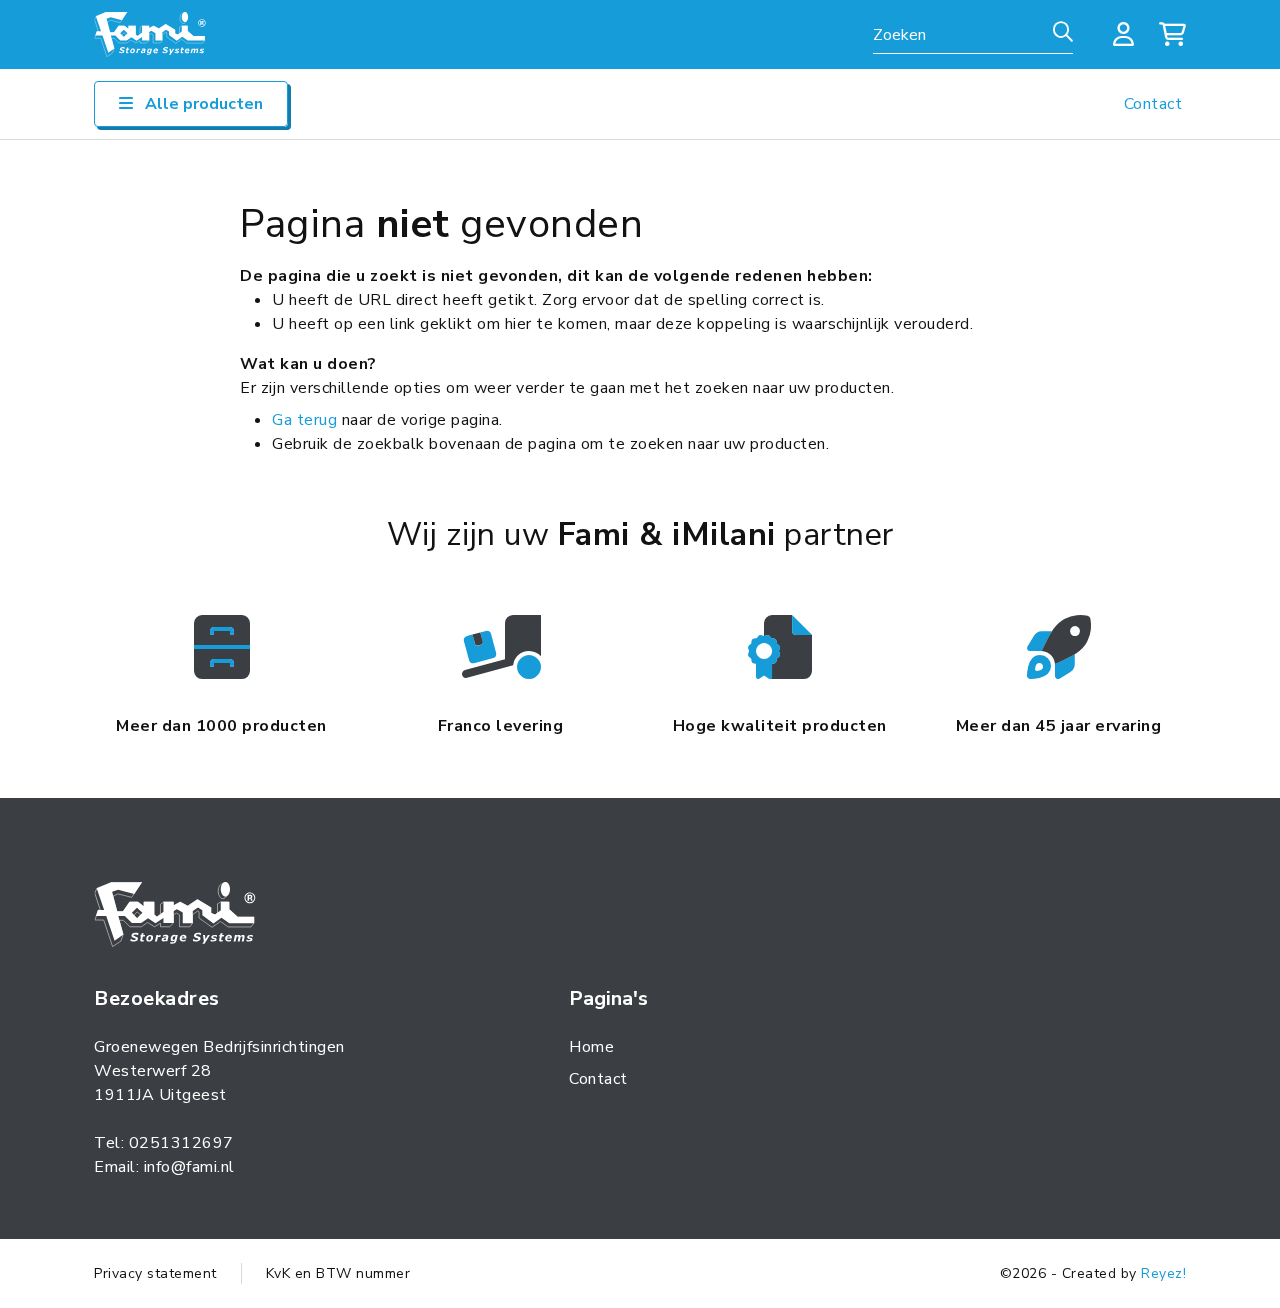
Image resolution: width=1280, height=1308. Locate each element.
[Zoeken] (1063, 33)
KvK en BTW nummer (338, 1273)
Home (591, 1047)
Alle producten (202, 104)
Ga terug (304, 420)
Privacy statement (155, 1273)
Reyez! (1163, 1273)
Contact (1153, 104)
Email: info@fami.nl (164, 1167)
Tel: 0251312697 (164, 1143)
